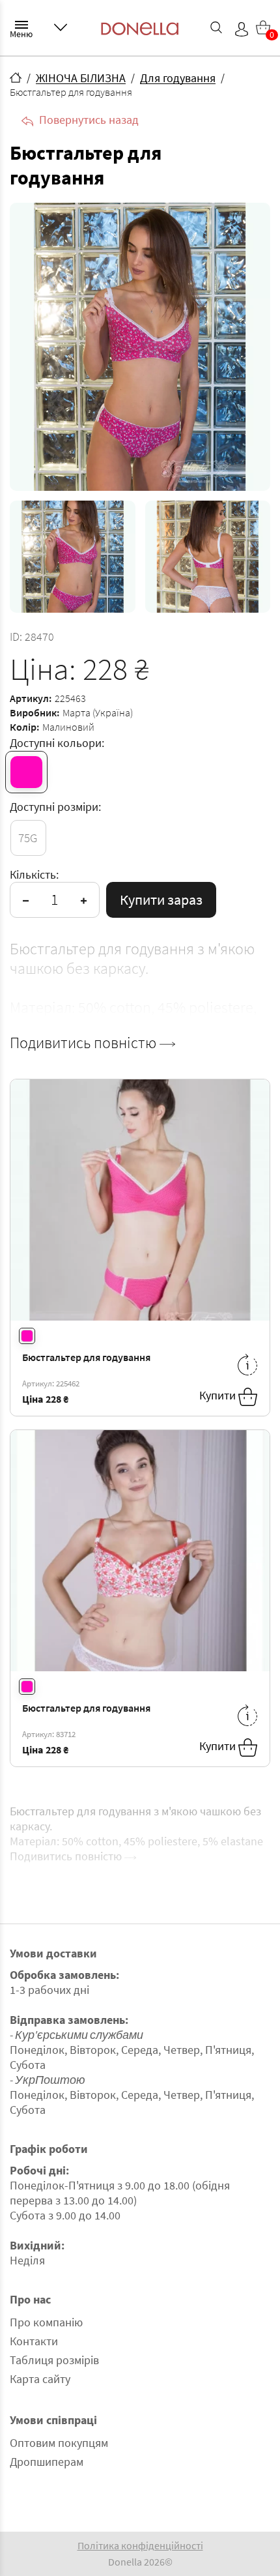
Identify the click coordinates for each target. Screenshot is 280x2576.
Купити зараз (161, 900)
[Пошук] (216, 27)
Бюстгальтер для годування (86, 1357)
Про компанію (46, 2322)
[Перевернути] (247, 1365)
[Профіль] (242, 29)
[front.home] (16, 78)
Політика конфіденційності (140, 2545)
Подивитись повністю (85, 1043)
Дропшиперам (47, 2462)
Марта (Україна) (98, 712)
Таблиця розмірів (54, 2360)
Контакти (34, 2341)
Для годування (178, 78)
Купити (219, 1396)
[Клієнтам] (61, 27)
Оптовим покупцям (59, 2443)
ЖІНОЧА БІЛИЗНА (81, 78)
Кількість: (34, 874)
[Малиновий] (26, 772)
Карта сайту (40, 2379)
